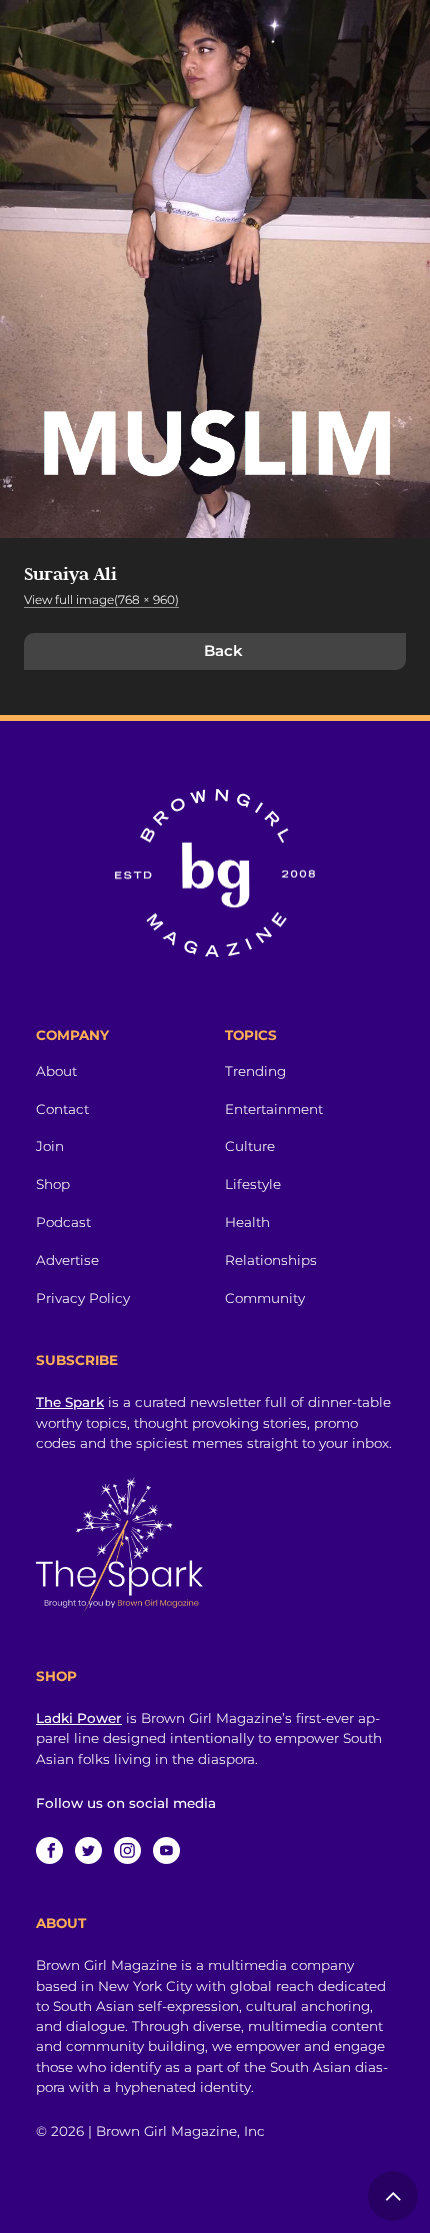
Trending (255, 1071)
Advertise (67, 1260)
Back (223, 650)
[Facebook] (49, 1850)
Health (247, 1222)
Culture (250, 1146)
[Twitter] (88, 1850)
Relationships (271, 1260)
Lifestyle (253, 1184)
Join (50, 1146)
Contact (62, 1109)
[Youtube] (166, 1850)
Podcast (63, 1222)
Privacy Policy (83, 1298)
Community (265, 1298)
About (56, 1071)
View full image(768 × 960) (101, 599)
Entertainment (274, 1109)
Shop (53, 1184)
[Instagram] (127, 1850)
